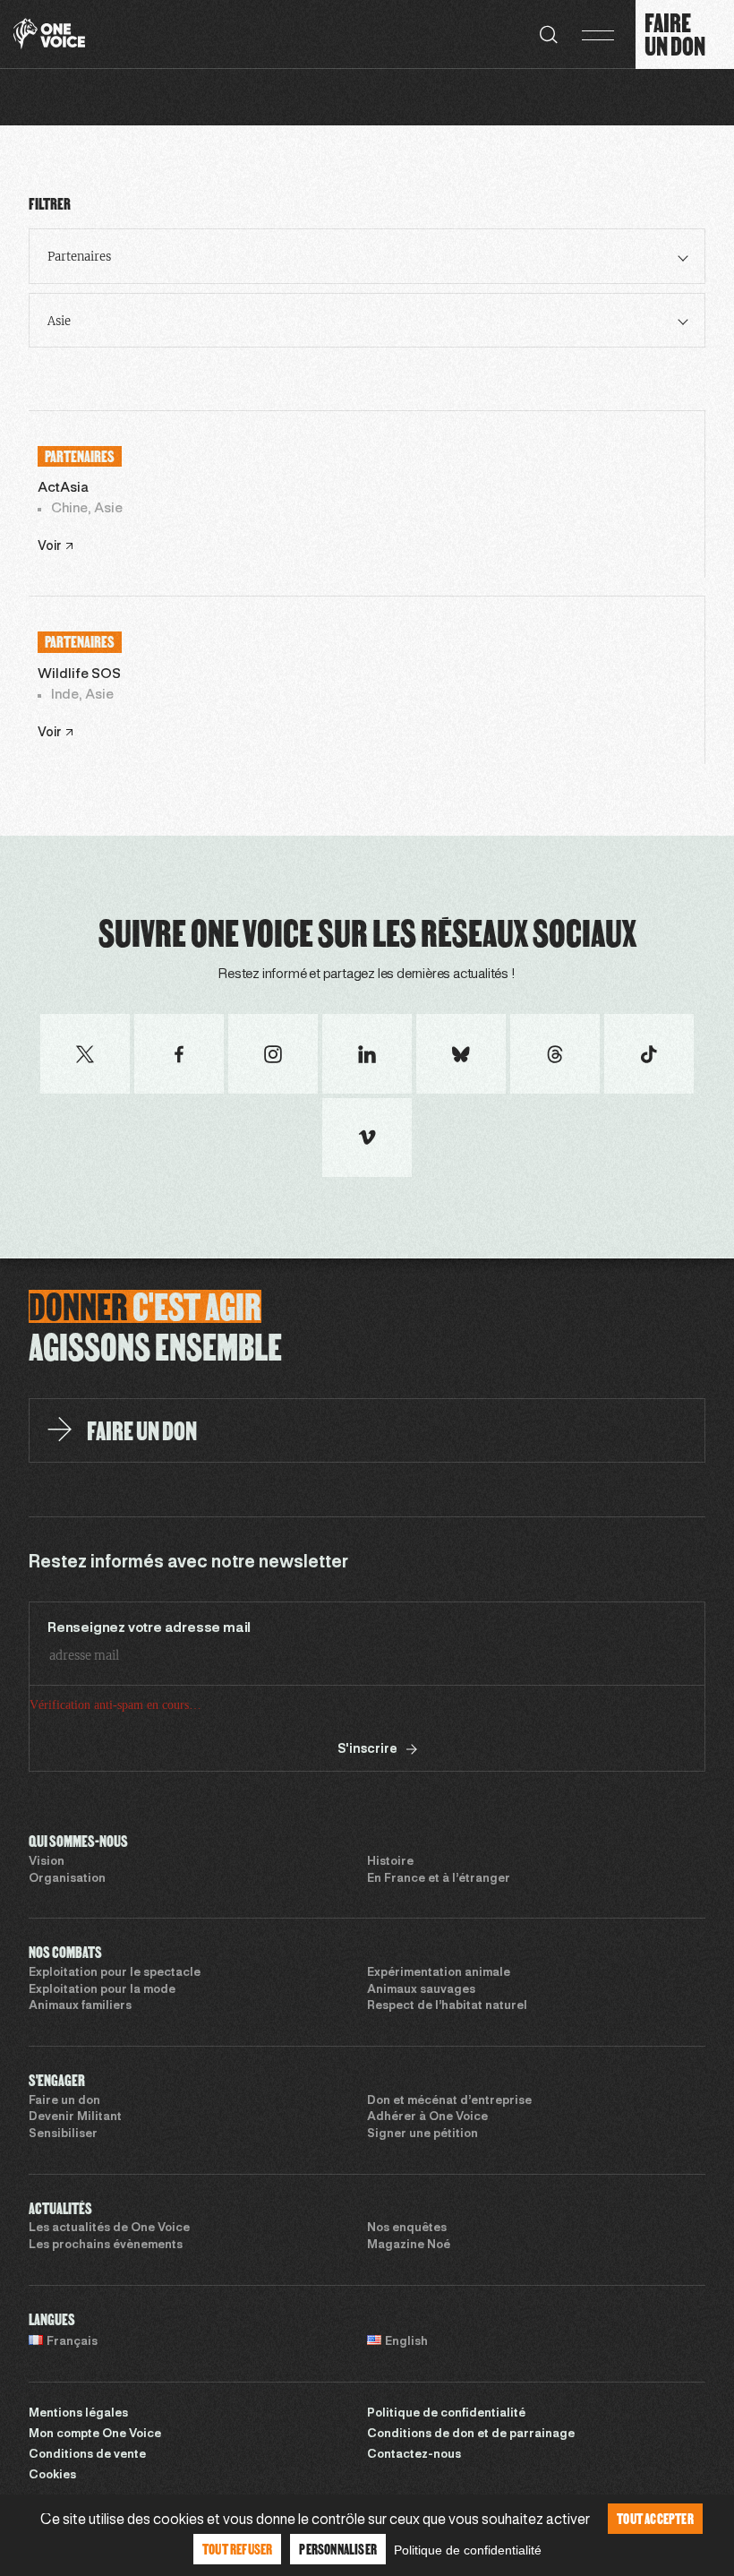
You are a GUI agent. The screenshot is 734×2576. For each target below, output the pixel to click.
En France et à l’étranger (439, 1879)
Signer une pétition (422, 2134)
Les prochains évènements (106, 2245)
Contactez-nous (414, 2455)
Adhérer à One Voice (427, 2117)
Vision (47, 1862)
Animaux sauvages (421, 1990)
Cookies (52, 2476)
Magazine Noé (409, 2245)
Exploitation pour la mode (102, 1990)
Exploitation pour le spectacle (115, 1973)
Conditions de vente (87, 2455)
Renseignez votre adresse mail (149, 1628)
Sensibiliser (63, 2134)
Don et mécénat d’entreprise (449, 2101)
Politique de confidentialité (446, 2414)
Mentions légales (78, 2414)
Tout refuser (237, 2549)
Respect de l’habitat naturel (447, 2006)
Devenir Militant (75, 2117)
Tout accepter (655, 2518)
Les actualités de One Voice (109, 2228)
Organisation (67, 1879)
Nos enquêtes (407, 2228)
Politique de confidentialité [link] (468, 2550)
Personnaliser (338, 2549)
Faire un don (64, 2101)
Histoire (390, 1862)
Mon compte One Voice (95, 2434)
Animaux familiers (80, 2006)
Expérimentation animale (439, 1973)
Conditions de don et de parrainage (471, 2434)
